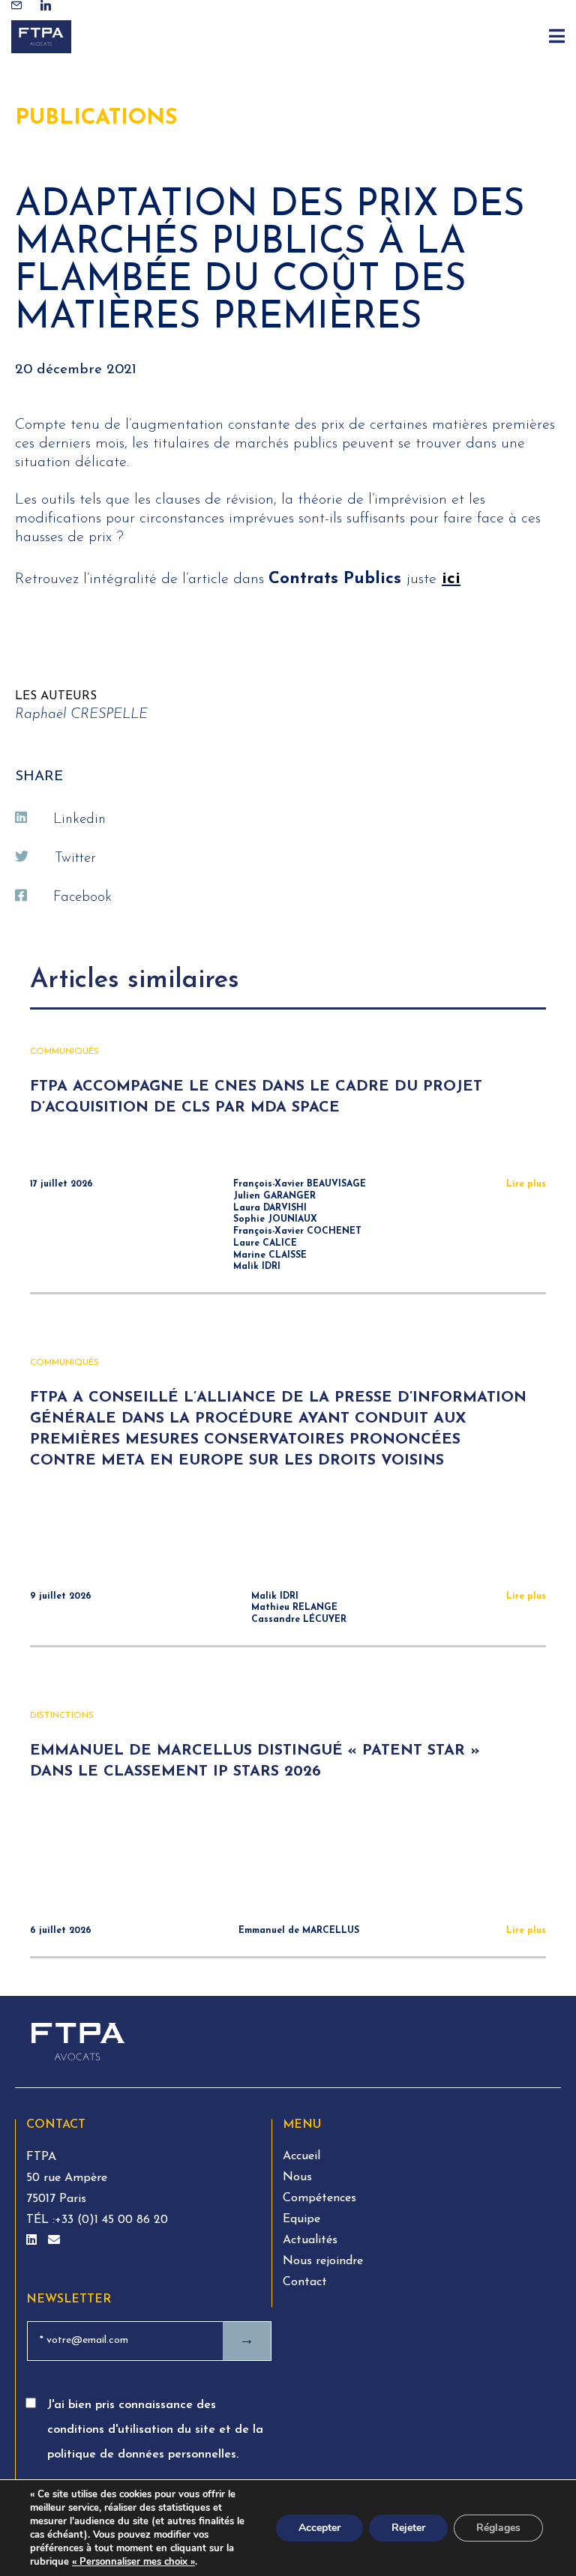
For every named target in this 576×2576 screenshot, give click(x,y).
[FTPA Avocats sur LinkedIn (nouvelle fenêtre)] (33, 2241)
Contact (305, 2282)
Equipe (301, 2219)
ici (451, 579)
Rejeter (408, 2528)
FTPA (41, 2157)
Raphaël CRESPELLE (81, 715)
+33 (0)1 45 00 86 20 (111, 2220)
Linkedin (79, 820)
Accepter (319, 2528)
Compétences (319, 2198)
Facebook (82, 898)
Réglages (498, 2528)
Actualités (310, 2240)
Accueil (301, 2156)
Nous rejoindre (323, 2261)
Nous (297, 2177)
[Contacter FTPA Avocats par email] (54, 2241)
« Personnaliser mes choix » (133, 2562)
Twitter (75, 859)
